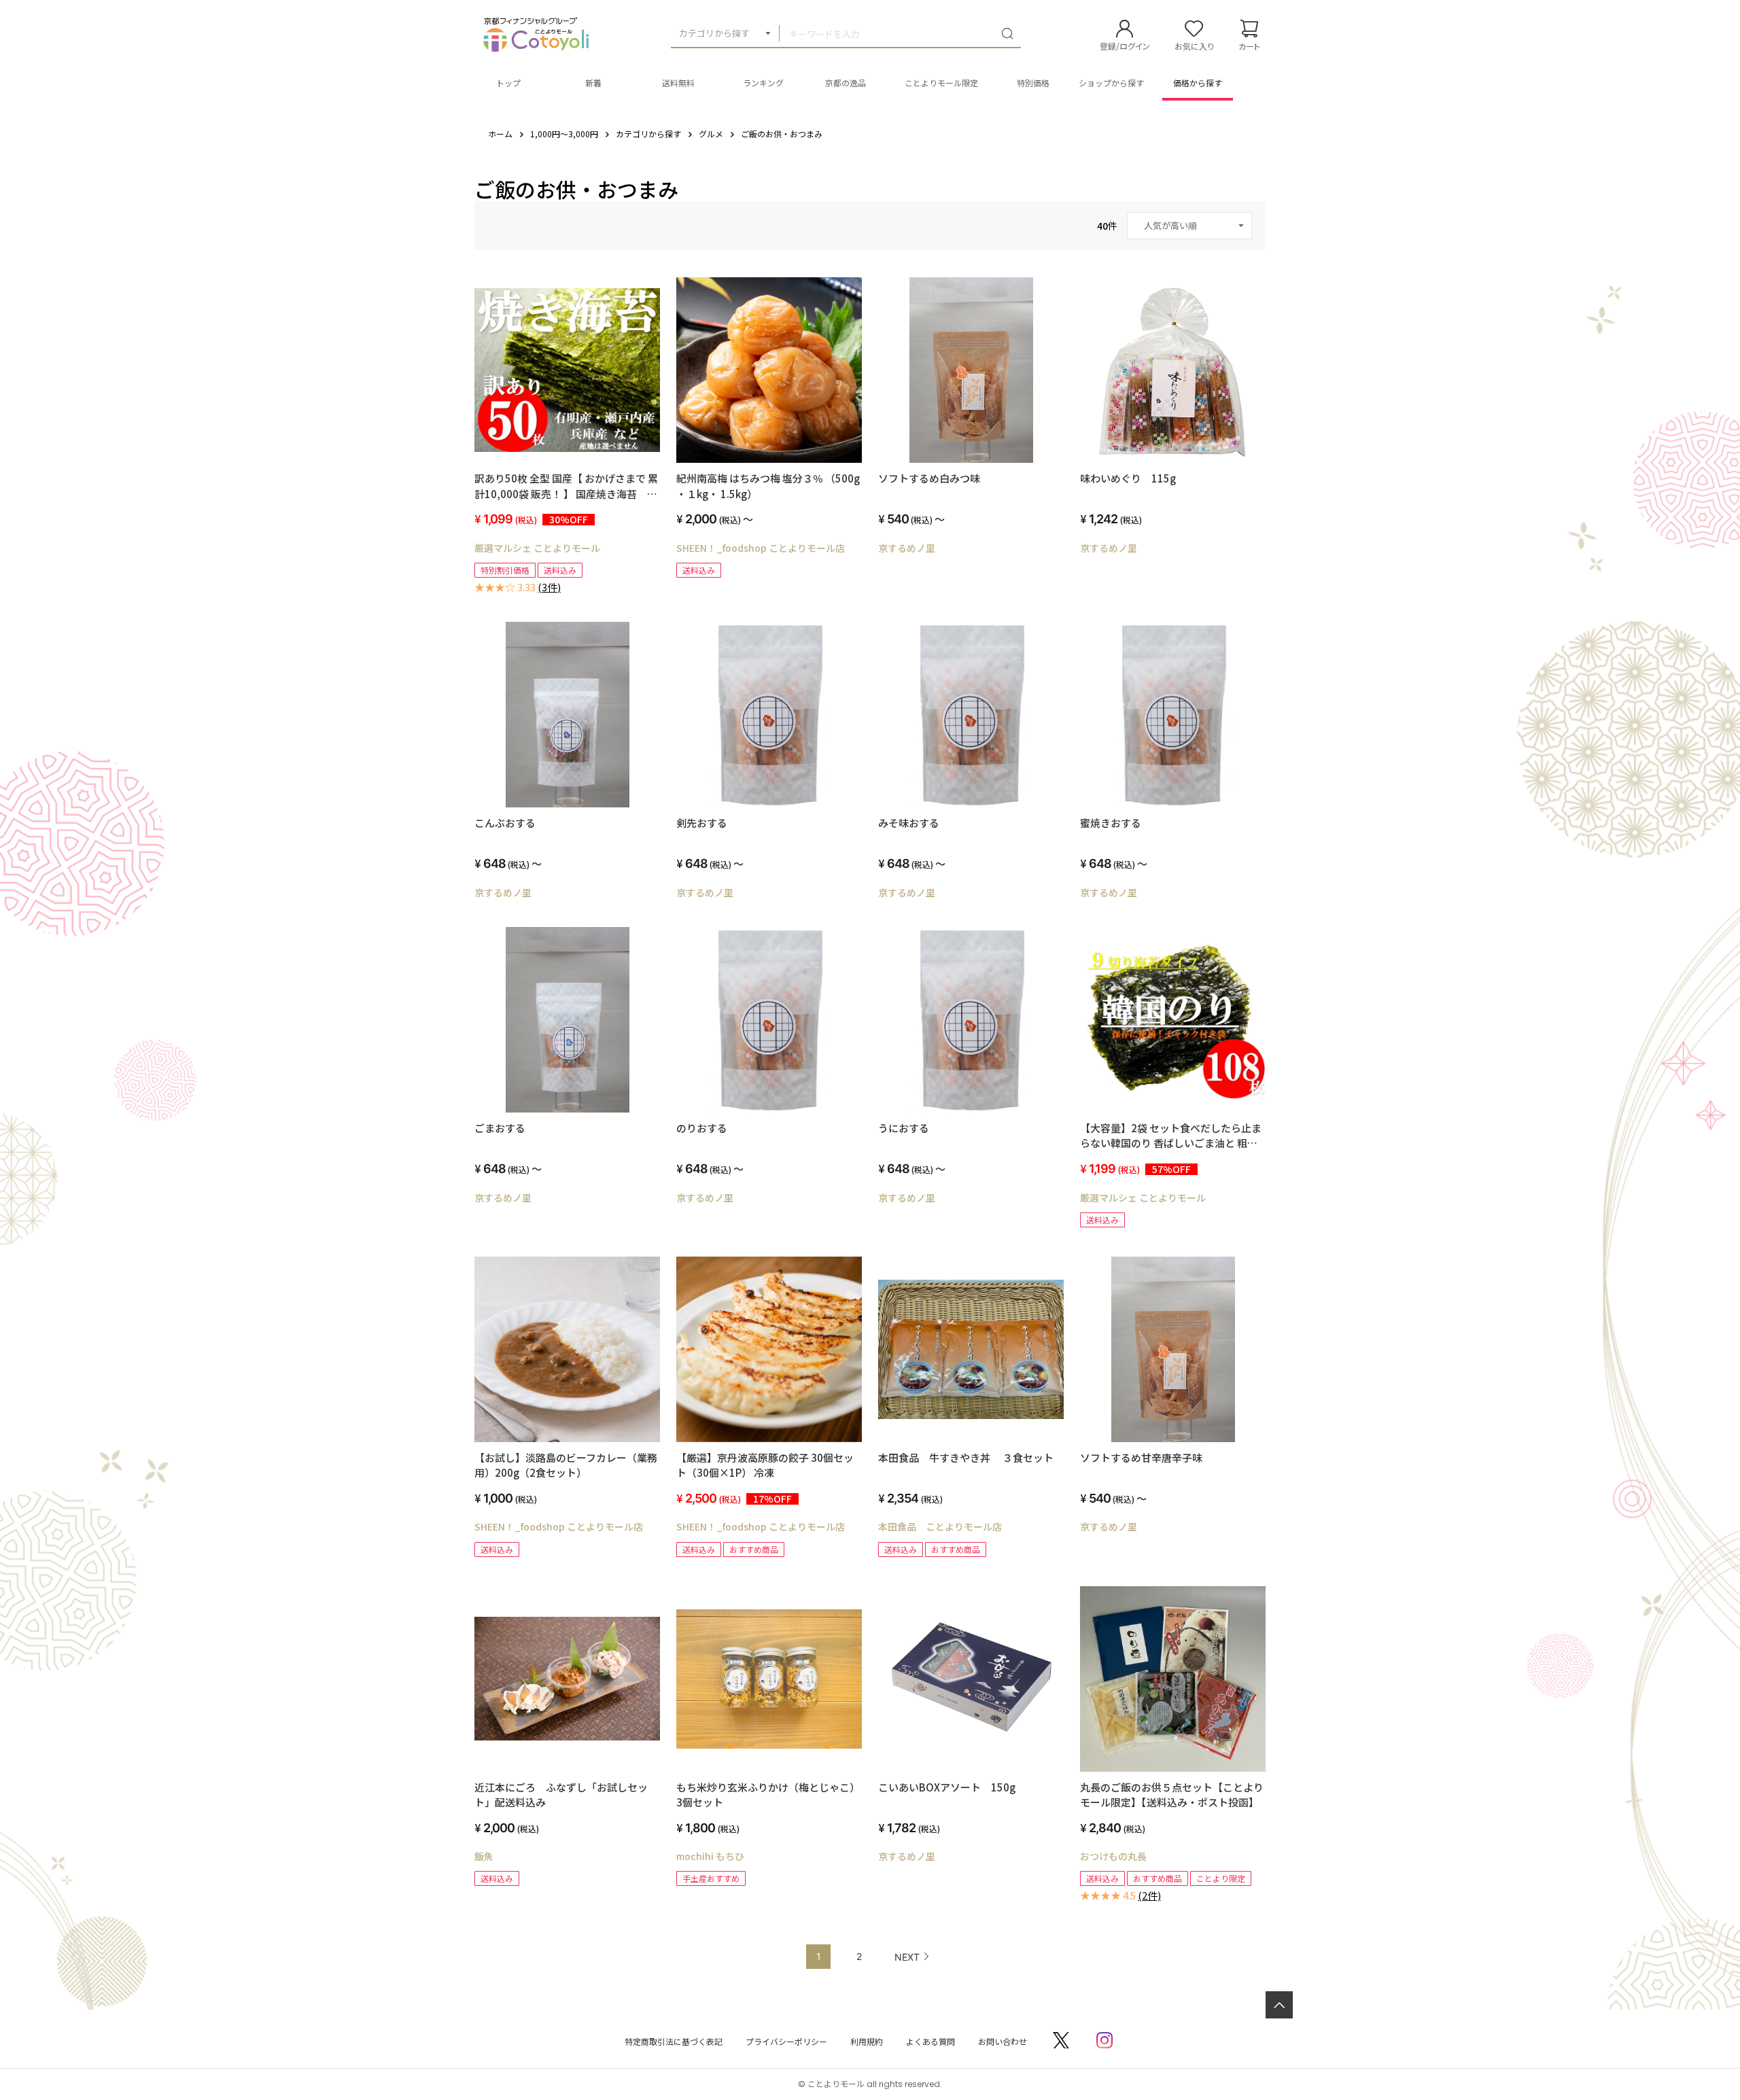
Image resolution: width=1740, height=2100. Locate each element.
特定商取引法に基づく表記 (674, 2041)
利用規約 (867, 2041)
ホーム (500, 134)
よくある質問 (930, 2041)
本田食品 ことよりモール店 (940, 1526)
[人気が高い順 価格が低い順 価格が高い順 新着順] (1189, 226)
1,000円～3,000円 (564, 134)
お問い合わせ (1003, 2041)
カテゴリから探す (714, 33)
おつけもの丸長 (1113, 1856)
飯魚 (484, 1856)
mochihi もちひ (710, 1856)
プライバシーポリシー (786, 2041)
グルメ (711, 134)
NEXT (907, 1957)
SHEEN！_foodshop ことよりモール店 (761, 548)
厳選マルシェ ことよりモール (537, 548)
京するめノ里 (907, 548)
